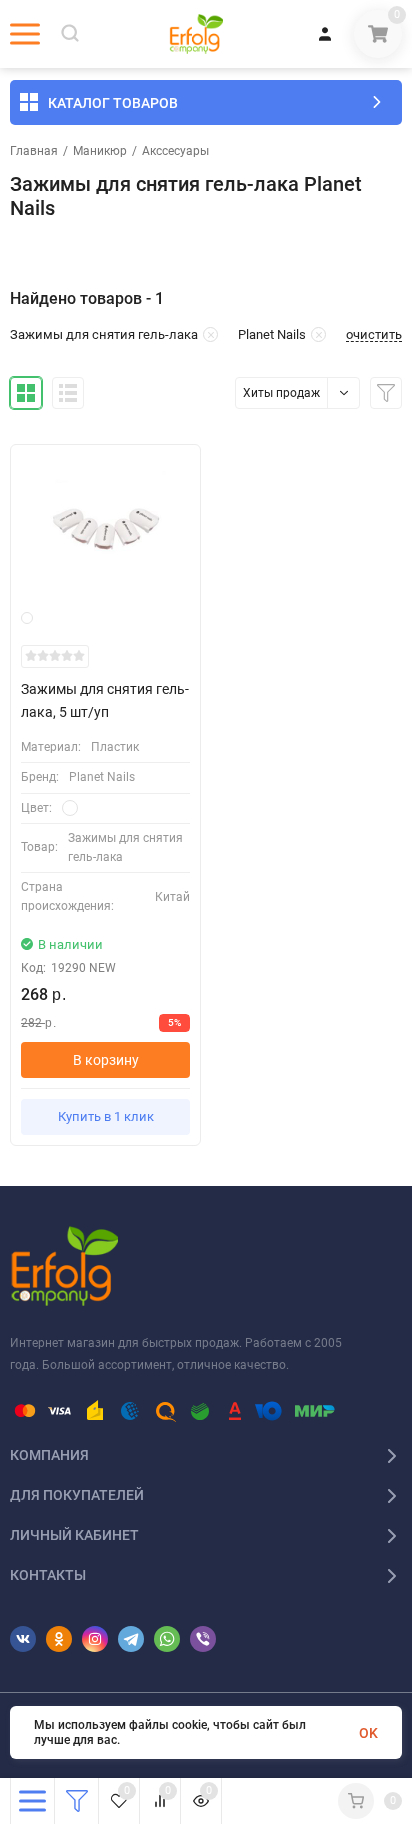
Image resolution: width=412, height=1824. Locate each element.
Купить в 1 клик (106, 1116)
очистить (374, 335)
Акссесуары (175, 151)
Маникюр (100, 151)
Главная (34, 151)
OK (368, 1733)
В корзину (106, 1060)
